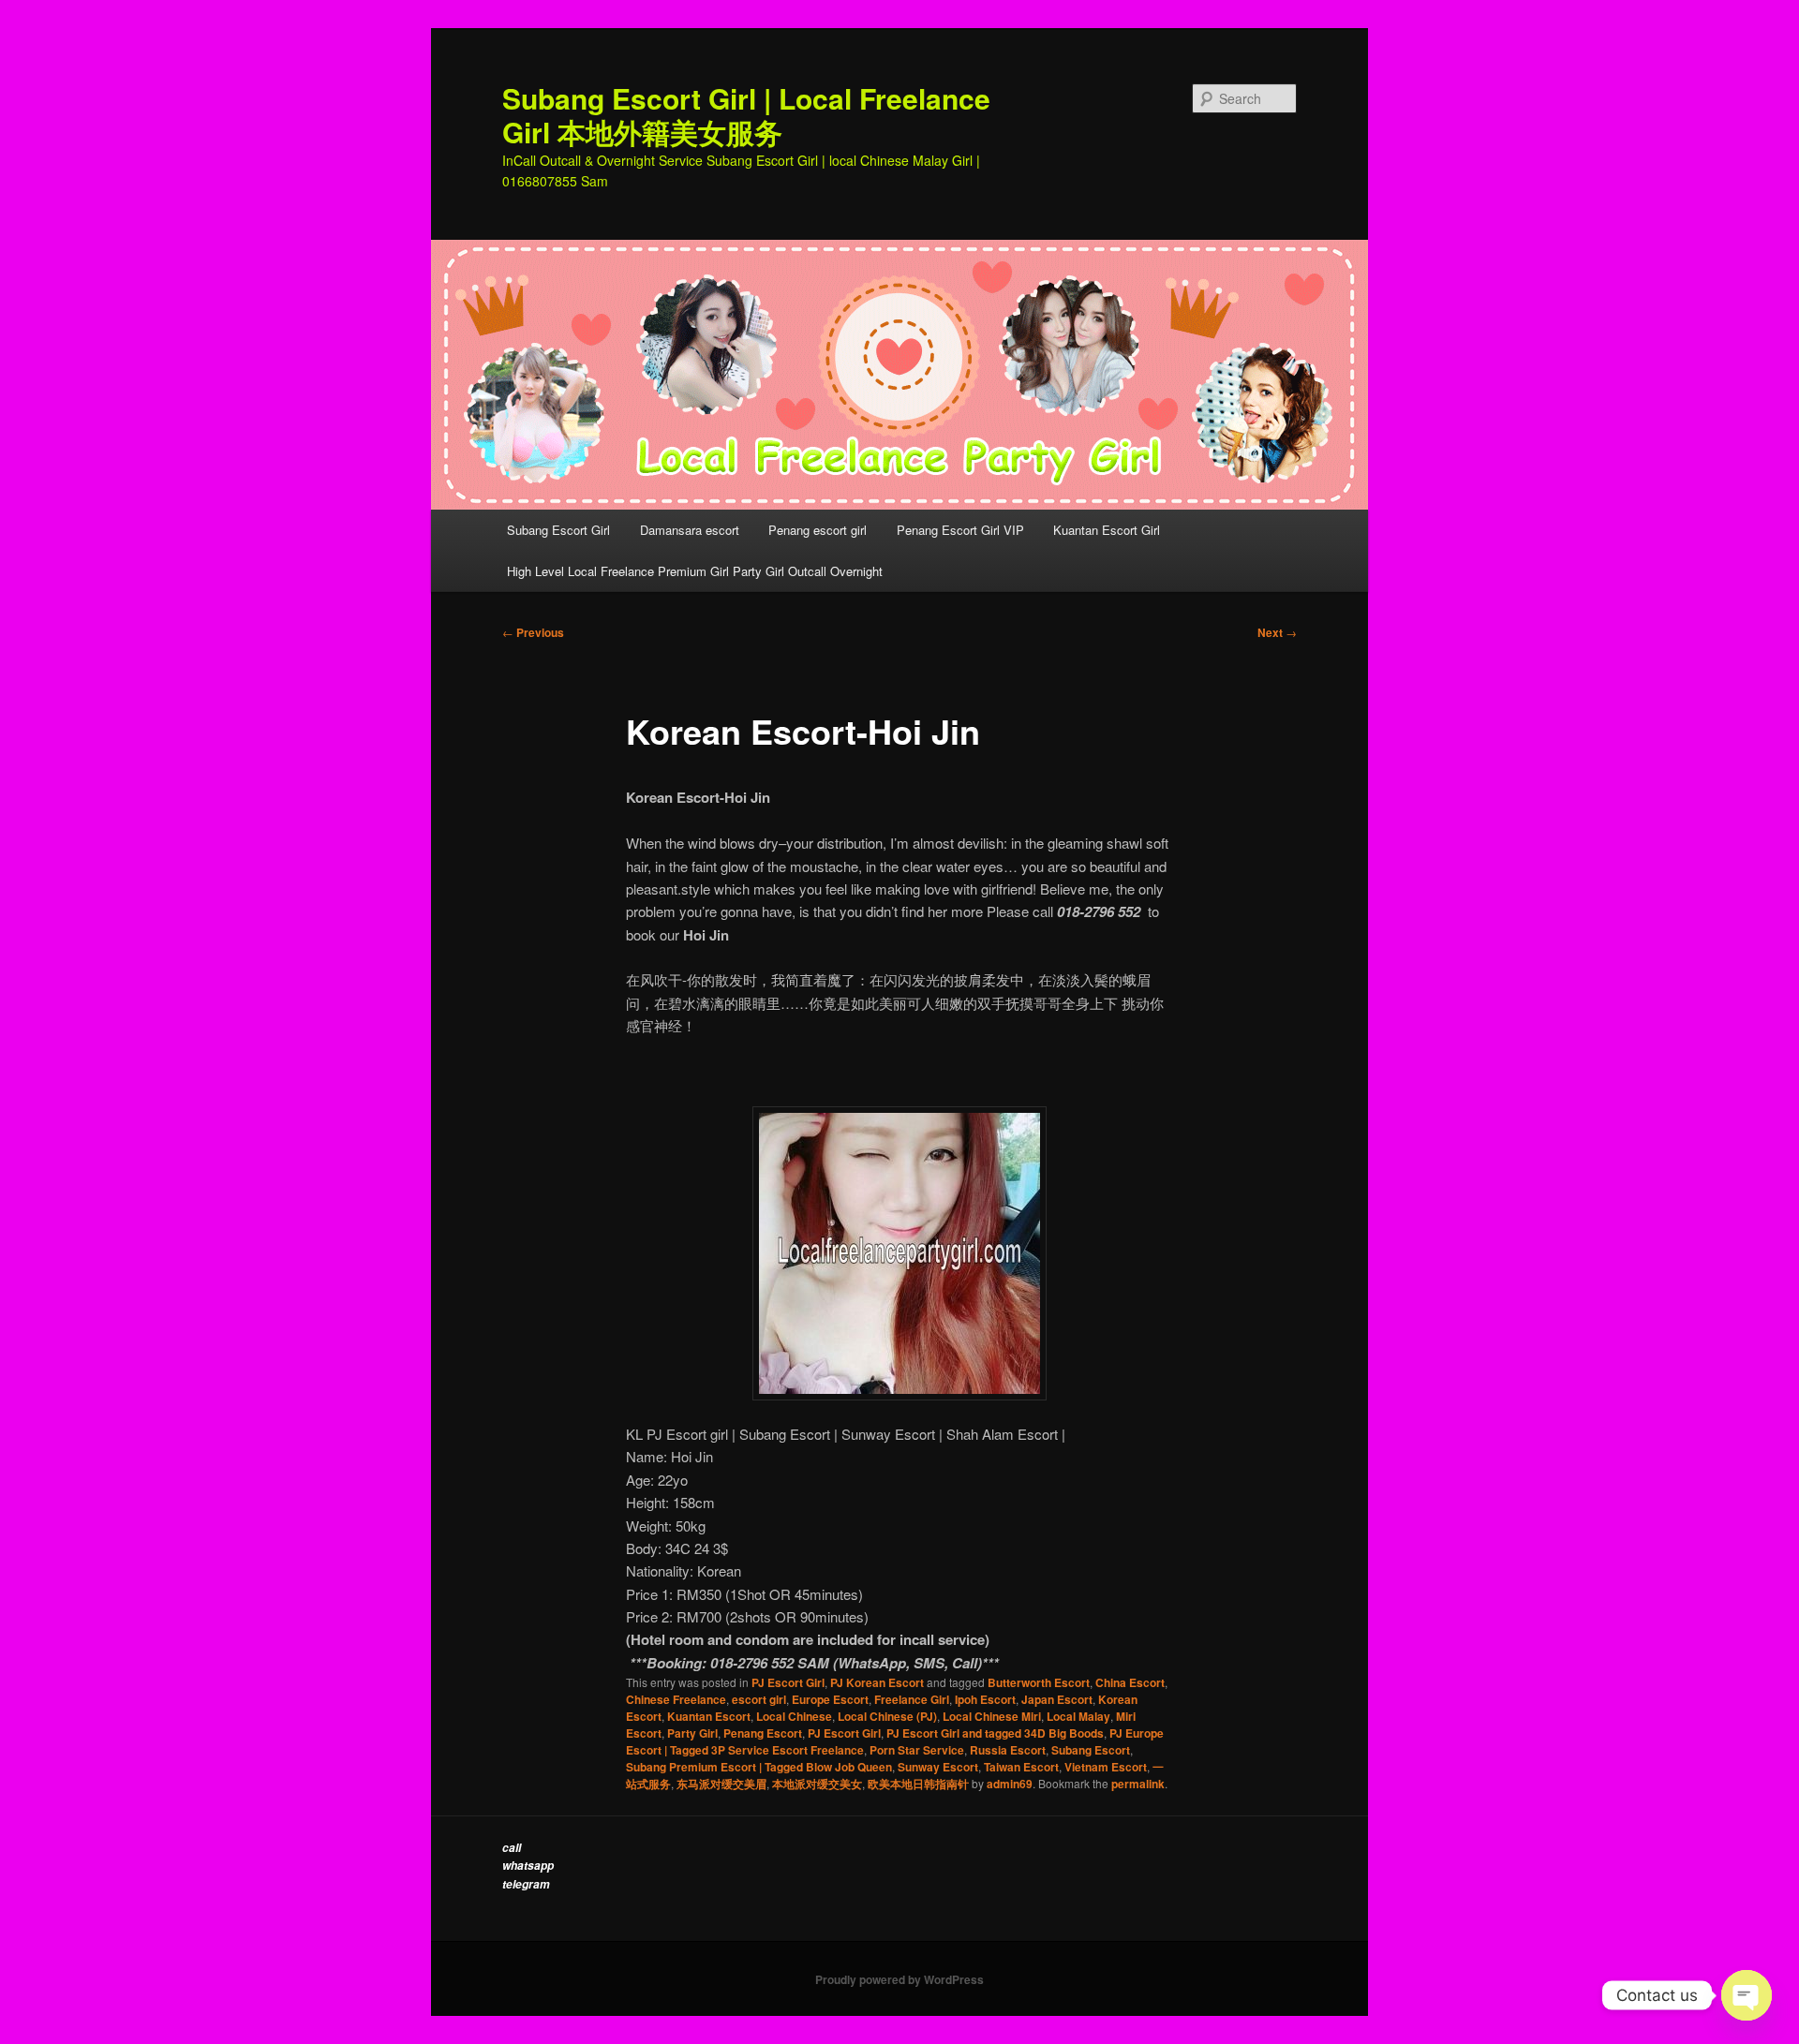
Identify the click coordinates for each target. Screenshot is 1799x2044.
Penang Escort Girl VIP (960, 530)
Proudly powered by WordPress (899, 1979)
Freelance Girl (912, 1699)
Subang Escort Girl (558, 530)
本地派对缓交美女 (817, 1784)
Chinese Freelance (676, 1699)
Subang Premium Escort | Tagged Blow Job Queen (759, 1767)
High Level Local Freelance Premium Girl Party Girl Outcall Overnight (695, 571)
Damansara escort (690, 530)
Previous (533, 632)
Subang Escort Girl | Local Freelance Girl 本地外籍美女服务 (746, 115)
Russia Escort (1008, 1750)
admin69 (1010, 1784)
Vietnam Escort (1106, 1767)
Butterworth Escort (1039, 1682)
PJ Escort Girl (788, 1682)
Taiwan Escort (1021, 1767)
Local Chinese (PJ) (887, 1716)
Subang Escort (1091, 1750)
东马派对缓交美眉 (721, 1784)
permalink (1138, 1784)
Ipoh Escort (985, 1699)
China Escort (1130, 1682)
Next (1277, 632)
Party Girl (692, 1733)
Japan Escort (1057, 1699)
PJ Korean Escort (877, 1682)
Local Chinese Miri (992, 1716)
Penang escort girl (818, 530)
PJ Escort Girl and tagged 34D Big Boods (995, 1733)
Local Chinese (794, 1716)
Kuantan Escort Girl (1108, 530)
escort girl (759, 1699)
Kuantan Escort (709, 1716)
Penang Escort (763, 1733)
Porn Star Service (917, 1750)
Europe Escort (830, 1699)
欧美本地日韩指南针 (918, 1784)
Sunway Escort (938, 1767)
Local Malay (1078, 1716)
